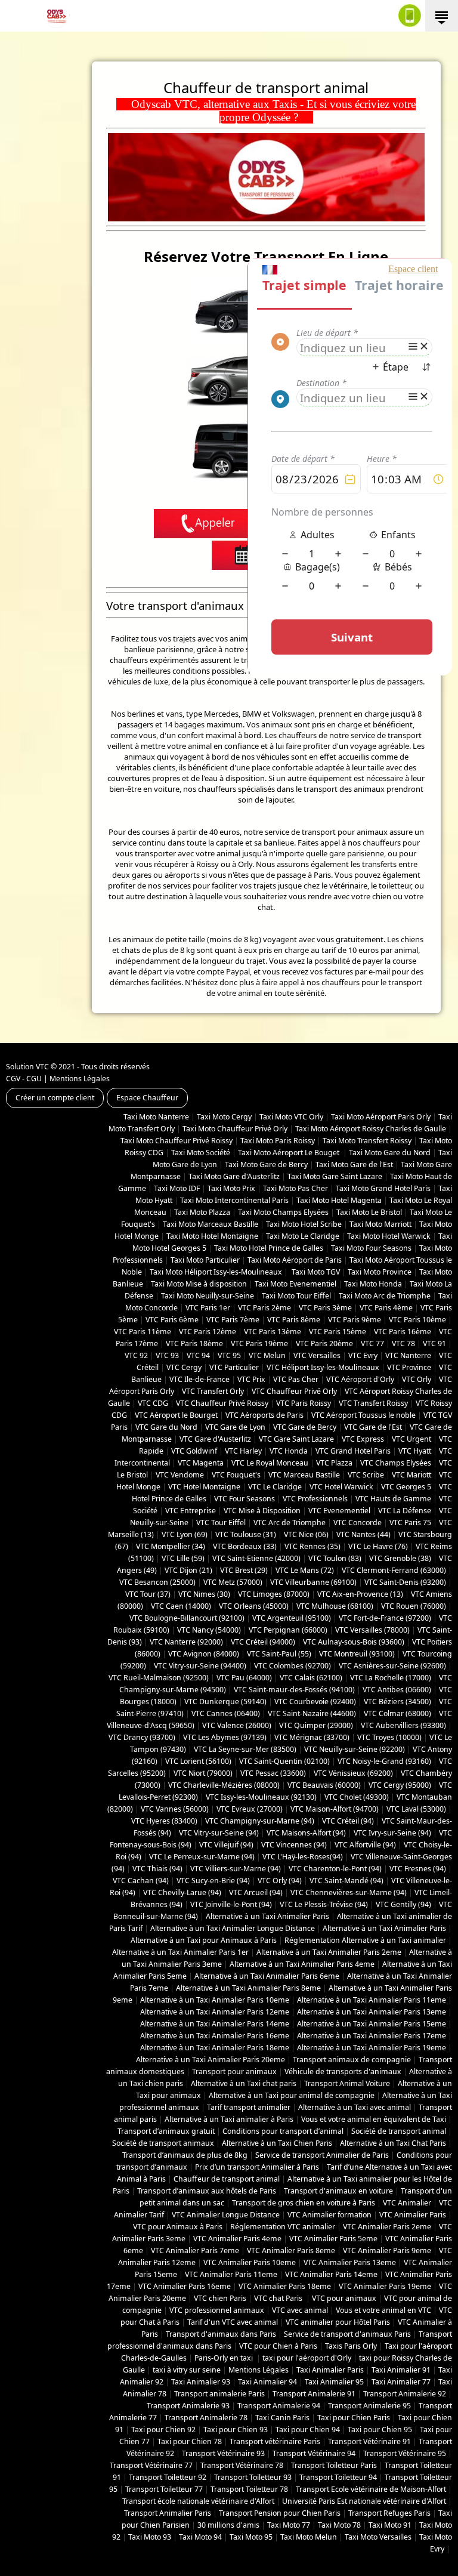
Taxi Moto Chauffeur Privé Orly (235, 1129)
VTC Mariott (411, 1475)
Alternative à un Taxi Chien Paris (277, 2143)
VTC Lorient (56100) (198, 1761)
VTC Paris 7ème (233, 1320)
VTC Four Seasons (245, 1499)
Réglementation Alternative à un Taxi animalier (365, 1940)
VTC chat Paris (279, 2298)
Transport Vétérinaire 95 (405, 2453)
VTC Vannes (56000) (175, 1809)
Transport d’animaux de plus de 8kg (185, 2155)
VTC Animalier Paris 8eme (291, 2250)
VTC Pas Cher (296, 1379)
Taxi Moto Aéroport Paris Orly (381, 1117)
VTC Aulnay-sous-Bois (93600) (354, 1642)
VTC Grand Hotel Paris (353, 1451)
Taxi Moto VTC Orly (291, 1117)
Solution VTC (27, 1067)
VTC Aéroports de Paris (264, 1415)
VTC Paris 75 (410, 1523)
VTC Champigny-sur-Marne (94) (260, 1821)
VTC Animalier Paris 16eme (185, 2286)
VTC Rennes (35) (312, 1546)
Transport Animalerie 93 (188, 2406)
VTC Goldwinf (194, 1451)
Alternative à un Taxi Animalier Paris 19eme (372, 2048)
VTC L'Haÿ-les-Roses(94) (303, 1857)
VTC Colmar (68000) (397, 1713)
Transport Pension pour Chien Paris (280, 2513)
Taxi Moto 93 (150, 2537)
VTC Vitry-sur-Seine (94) (219, 1833)
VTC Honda (289, 1451)
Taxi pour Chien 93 (236, 2430)
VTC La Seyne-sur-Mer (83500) (245, 1749)
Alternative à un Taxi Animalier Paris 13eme (372, 2012)
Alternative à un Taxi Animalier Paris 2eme (329, 1952)
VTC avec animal (300, 2310)
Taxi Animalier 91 (401, 2370)
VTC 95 (229, 1355)
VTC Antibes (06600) (397, 1690)
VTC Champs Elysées (396, 1463)
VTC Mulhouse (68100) (335, 1606)
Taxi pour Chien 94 (308, 2430)
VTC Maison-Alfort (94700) (335, 1809)
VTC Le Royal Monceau (270, 1463)
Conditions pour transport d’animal (283, 2131)
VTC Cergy (184, 1367)
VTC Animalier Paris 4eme (237, 2239)
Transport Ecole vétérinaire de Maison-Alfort (371, 2489)
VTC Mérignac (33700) (312, 1737)
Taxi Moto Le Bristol (369, 1212)
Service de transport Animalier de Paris (322, 2155)
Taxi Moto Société (201, 1153)
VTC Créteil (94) (348, 1821)
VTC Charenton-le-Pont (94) (335, 1869)
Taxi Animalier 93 (201, 2382)
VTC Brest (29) (244, 1570)
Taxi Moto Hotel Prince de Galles (269, 1248)
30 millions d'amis (228, 2525)
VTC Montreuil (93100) (357, 1654)
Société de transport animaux (163, 2143)
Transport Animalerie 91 (314, 2394)
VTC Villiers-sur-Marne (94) (236, 1869)
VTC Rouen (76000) (414, 1606)
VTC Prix (251, 1379)
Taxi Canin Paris (282, 2418)
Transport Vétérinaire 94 (314, 2453)
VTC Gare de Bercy (305, 1427)
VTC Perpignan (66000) (288, 1630)
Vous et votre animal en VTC (383, 2310)
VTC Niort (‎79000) (203, 1773)
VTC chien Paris (220, 2298)
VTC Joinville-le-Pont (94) (231, 1904)
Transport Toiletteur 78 (249, 2489)
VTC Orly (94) (280, 1881)
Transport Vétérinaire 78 (242, 2465)
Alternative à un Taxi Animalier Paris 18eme (215, 2048)
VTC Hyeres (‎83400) (164, 1821)
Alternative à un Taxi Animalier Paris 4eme (302, 1964)
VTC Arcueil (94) (256, 1892)
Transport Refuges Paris (389, 2513)
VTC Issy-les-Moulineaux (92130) (261, 1797)
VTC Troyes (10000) (389, 1737)
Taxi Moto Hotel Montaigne (212, 1236)
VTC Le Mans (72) (305, 1570)
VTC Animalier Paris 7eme (195, 2250)
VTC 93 (167, 1355)
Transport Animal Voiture (347, 2083)
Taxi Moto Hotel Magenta (339, 1200)
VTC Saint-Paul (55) (279, 1654)
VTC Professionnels (315, 1499)
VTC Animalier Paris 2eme (387, 2227)
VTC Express (363, 1439)
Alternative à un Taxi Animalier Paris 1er (180, 1952)
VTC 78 (403, 1343)
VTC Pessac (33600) (273, 1773)
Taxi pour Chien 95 (380, 2430)
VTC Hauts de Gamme (393, 1499)
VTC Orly (417, 1379)
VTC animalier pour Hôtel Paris (338, 2322)
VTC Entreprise (191, 1511)
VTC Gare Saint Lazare (296, 1439)
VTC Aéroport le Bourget (176, 1415)
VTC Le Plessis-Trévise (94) (324, 1904)
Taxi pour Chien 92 (163, 2430)
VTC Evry (363, 1355)
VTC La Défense (405, 1511)
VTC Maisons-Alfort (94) (306, 1833)
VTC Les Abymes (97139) (225, 1737)
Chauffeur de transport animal (227, 2179)
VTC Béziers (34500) (397, 1702)
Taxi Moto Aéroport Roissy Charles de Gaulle (371, 1129)
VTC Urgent (411, 1439)
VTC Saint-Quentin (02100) (284, 1761)
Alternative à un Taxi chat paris (244, 2083)
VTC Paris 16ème (403, 1332)
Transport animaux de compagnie (352, 2060)
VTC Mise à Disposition (262, 1511)
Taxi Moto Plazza (202, 1212)
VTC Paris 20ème (324, 1343)
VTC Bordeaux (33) (245, 1546)
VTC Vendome (180, 1475)
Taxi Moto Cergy (224, 1117)
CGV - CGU (24, 1079)
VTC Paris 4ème (386, 1308)
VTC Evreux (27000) (250, 1809)
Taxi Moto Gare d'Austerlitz (234, 1176)
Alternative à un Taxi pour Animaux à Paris (204, 1940)
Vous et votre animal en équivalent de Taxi (374, 2119)
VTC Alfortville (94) (365, 1845)
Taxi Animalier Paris (330, 2370)
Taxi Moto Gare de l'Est (354, 1164)
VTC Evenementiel (339, 1511)
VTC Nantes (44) (363, 1534)
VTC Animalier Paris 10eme (250, 2262)
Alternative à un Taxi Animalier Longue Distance (233, 1928)
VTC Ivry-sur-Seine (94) (392, 1833)
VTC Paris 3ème (325, 1308)
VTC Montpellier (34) (171, 1546)
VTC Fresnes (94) (418, 1869)
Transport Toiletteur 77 (164, 2489)
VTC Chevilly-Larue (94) (182, 1892)
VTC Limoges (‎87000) (274, 1594)
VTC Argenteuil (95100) (292, 1618)
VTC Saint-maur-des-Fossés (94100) (294, 1690)
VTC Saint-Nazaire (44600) (312, 1713)
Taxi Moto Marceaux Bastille (211, 1224)
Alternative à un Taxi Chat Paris (393, 2143)
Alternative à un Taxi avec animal (355, 2107)
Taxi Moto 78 (339, 2525)
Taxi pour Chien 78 (190, 2441)
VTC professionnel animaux (217, 2310)
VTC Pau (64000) (244, 1678)
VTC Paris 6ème (172, 1320)
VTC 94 (198, 1355)
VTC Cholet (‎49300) (357, 1797)
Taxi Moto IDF (177, 1188)
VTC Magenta (201, 1463)
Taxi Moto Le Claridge (303, 1236)
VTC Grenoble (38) (400, 1558)
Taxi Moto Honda (373, 1284)
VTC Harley (243, 1451)
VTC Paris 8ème (294, 1320)
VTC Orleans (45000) (254, 1606)
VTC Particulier (234, 1367)
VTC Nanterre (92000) (186, 1642)
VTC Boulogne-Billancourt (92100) (187, 1618)
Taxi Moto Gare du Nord (390, 1153)
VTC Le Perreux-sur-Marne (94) (202, 1857)
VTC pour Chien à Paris (278, 2346)
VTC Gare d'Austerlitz (215, 1439)
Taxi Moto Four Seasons (371, 1248)
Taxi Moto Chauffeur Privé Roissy (177, 1141)
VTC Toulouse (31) (246, 1534)
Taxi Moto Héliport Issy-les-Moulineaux (216, 1272)
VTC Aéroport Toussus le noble (363, 1415)
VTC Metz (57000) (233, 1582)
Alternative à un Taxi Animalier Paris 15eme (372, 2024)
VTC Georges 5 (406, 1487)
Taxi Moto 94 (200, 2537)
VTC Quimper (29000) (316, 1725)
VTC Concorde (358, 1523)
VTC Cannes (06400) (226, 1713)
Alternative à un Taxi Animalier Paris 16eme (215, 2036)
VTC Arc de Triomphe (290, 1523)
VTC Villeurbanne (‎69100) (313, 1582)
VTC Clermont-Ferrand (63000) (394, 1570)
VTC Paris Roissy (304, 1403)
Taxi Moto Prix (231, 1188)
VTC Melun (267, 1355)
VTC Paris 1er (208, 1308)
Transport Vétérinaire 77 (151, 2465)
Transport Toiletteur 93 (253, 2477)
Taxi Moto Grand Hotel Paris (383, 1188)
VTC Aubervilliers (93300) (403, 1725)
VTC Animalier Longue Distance (226, 2215)
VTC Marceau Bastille (304, 1475)
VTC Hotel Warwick (341, 1487)
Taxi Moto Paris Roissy (278, 1141)
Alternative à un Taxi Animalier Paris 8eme (248, 1988)
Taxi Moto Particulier (205, 1260)
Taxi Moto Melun (309, 2537)
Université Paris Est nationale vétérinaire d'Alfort (364, 2501)
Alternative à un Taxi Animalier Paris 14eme (215, 2024)
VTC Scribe (366, 1475)
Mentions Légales (80, 1079)
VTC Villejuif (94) (226, 1845)
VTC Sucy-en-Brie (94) (213, 1881)
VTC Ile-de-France (199, 1379)
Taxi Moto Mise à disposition (199, 1284)
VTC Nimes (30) (204, 1594)
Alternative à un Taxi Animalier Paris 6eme (267, 1976)
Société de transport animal (399, 2131)
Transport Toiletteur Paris (334, 2465)
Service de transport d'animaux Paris (347, 2334)
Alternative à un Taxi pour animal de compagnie (292, 2095)
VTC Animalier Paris (413, 2215)
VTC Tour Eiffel (221, 1523)
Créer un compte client (55, 1098)
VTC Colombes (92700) (293, 1666)
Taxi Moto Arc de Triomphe (385, 1296)
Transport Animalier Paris (168, 2513)
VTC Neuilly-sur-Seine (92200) (355, 1749)
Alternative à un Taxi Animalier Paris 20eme (211, 2060)
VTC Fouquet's (236, 1475)
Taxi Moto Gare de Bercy (266, 1164)
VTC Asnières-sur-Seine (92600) (392, 1666)
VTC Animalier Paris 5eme (333, 2239)
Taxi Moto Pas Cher (295, 1188)
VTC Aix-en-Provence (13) (360, 1594)
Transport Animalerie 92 (405, 2394)
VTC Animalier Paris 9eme (387, 2250)
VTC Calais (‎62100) (311, 1678)
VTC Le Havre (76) (378, 1546)
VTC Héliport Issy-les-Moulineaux (323, 1367)
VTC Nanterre (408, 1355)
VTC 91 (434, 1343)
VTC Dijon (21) (188, 1570)
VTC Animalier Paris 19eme (385, 2286)
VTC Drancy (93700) (142, 1737)
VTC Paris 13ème (273, 1332)
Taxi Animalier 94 (267, 2382)
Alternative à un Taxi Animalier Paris (267, 1916)
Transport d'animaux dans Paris (221, 2334)
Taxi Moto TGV (315, 1272)
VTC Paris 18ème (194, 1343)
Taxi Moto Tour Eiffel (296, 1296)
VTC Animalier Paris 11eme (231, 2274)
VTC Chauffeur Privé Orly (294, 1391)
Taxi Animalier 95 (334, 2382)
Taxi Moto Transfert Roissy (367, 1141)
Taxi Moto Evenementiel (295, 1284)
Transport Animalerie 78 (206, 2418)
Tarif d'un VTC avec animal (233, 2322)
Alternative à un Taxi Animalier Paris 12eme (215, 2012)
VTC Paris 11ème (143, 1332)
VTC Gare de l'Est (373, 1427)
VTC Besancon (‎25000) (157, 1582)
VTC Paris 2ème (264, 1308)
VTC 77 (372, 1343)
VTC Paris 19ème (259, 1343)
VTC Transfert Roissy (373, 1403)
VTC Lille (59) (183, 1558)
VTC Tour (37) (148, 1594)
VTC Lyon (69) (185, 1534)
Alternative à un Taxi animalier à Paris (229, 2119)
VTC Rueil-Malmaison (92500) (159, 1678)
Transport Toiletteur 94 (338, 2477)
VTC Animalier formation (329, 2215)
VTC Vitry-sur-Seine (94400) (200, 1666)
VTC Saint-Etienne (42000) (256, 1558)
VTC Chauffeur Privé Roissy (222, 1403)
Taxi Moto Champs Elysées (283, 1212)
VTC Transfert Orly (213, 1391)
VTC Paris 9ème (355, 1320)
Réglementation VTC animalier (283, 2227)
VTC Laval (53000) (416, 1809)
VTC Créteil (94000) (263, 1642)
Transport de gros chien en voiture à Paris (304, 2203)
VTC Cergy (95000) (400, 1785)
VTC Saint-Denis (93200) (405, 1582)
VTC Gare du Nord (166, 1427)
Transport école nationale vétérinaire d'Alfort (198, 2501)
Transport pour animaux (234, 2071)
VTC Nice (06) (306, 1534)
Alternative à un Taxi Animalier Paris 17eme (372, 2036)
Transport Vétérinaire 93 (223, 2453)
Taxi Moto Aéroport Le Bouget (290, 1153)
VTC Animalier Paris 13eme (350, 2262)
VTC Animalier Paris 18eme (285, 2286)
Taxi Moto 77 (289, 2525)
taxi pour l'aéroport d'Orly (307, 2358)
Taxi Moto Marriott (380, 1224)
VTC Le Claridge (275, 1487)
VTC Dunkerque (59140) (225, 1702)
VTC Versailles (317, 1355)
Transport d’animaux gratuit (166, 2131)
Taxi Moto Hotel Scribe (304, 1224)
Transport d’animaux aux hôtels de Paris (207, 2191)
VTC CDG (153, 1403)
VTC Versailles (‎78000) (372, 1630)
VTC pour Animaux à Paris (178, 2227)
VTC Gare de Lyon (235, 1427)
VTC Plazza (334, 1463)
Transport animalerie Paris (219, 2394)
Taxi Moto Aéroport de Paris (295, 1260)
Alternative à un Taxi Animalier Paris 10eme (215, 2000)
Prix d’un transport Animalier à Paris (257, 2167)
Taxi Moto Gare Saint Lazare (335, 1176)
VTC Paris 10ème (417, 1320)
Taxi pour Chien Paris (354, 2418)
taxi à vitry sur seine (187, 2370)
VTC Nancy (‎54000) (209, 1630)
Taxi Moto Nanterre (156, 1117)
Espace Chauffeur (147, 1098)
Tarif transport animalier (249, 2107)
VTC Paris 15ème (338, 1332)
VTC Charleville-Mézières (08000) (224, 1785)
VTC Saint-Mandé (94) (346, 1881)
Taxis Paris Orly (351, 2346)
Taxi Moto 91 (390, 2525)
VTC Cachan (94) (141, 1881)
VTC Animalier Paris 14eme (331, 2274)
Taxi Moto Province (380, 1272)
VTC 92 (136, 1355)
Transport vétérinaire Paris (275, 2441)
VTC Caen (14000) (181, 1606)
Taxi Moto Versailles (378, 2537)
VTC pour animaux (344, 2298)
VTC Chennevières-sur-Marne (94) (349, 1892)
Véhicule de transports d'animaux (343, 2071)
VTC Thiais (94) (157, 1869)
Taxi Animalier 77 (401, 2382)
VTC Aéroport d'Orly (360, 1379)
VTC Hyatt (415, 1451)
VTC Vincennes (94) (294, 1845)
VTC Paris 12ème (208, 1332)
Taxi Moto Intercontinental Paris (234, 1200)
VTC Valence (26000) (237, 1725)
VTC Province (409, 1367)
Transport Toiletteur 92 (168, 2477)
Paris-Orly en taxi (225, 2358)
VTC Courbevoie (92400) (315, 1702)
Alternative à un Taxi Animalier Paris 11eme (372, 2000)
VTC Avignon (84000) (204, 1654)
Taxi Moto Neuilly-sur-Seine (208, 1296)
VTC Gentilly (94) (403, 1904)
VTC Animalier (407, 2203)
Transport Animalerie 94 (279, 2406)
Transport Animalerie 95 (369, 2406)
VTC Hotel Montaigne (204, 1487)
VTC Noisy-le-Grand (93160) (384, 1761)
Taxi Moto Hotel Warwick (389, 1236)
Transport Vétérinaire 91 (369, 2441)
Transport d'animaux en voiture (338, 2191)
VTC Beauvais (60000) (324, 1785)
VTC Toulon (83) (335, 1558)
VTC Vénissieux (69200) (353, 1773)
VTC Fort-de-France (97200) (385, 1618)
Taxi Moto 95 (251, 2537)
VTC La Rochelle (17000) (391, 1678)
